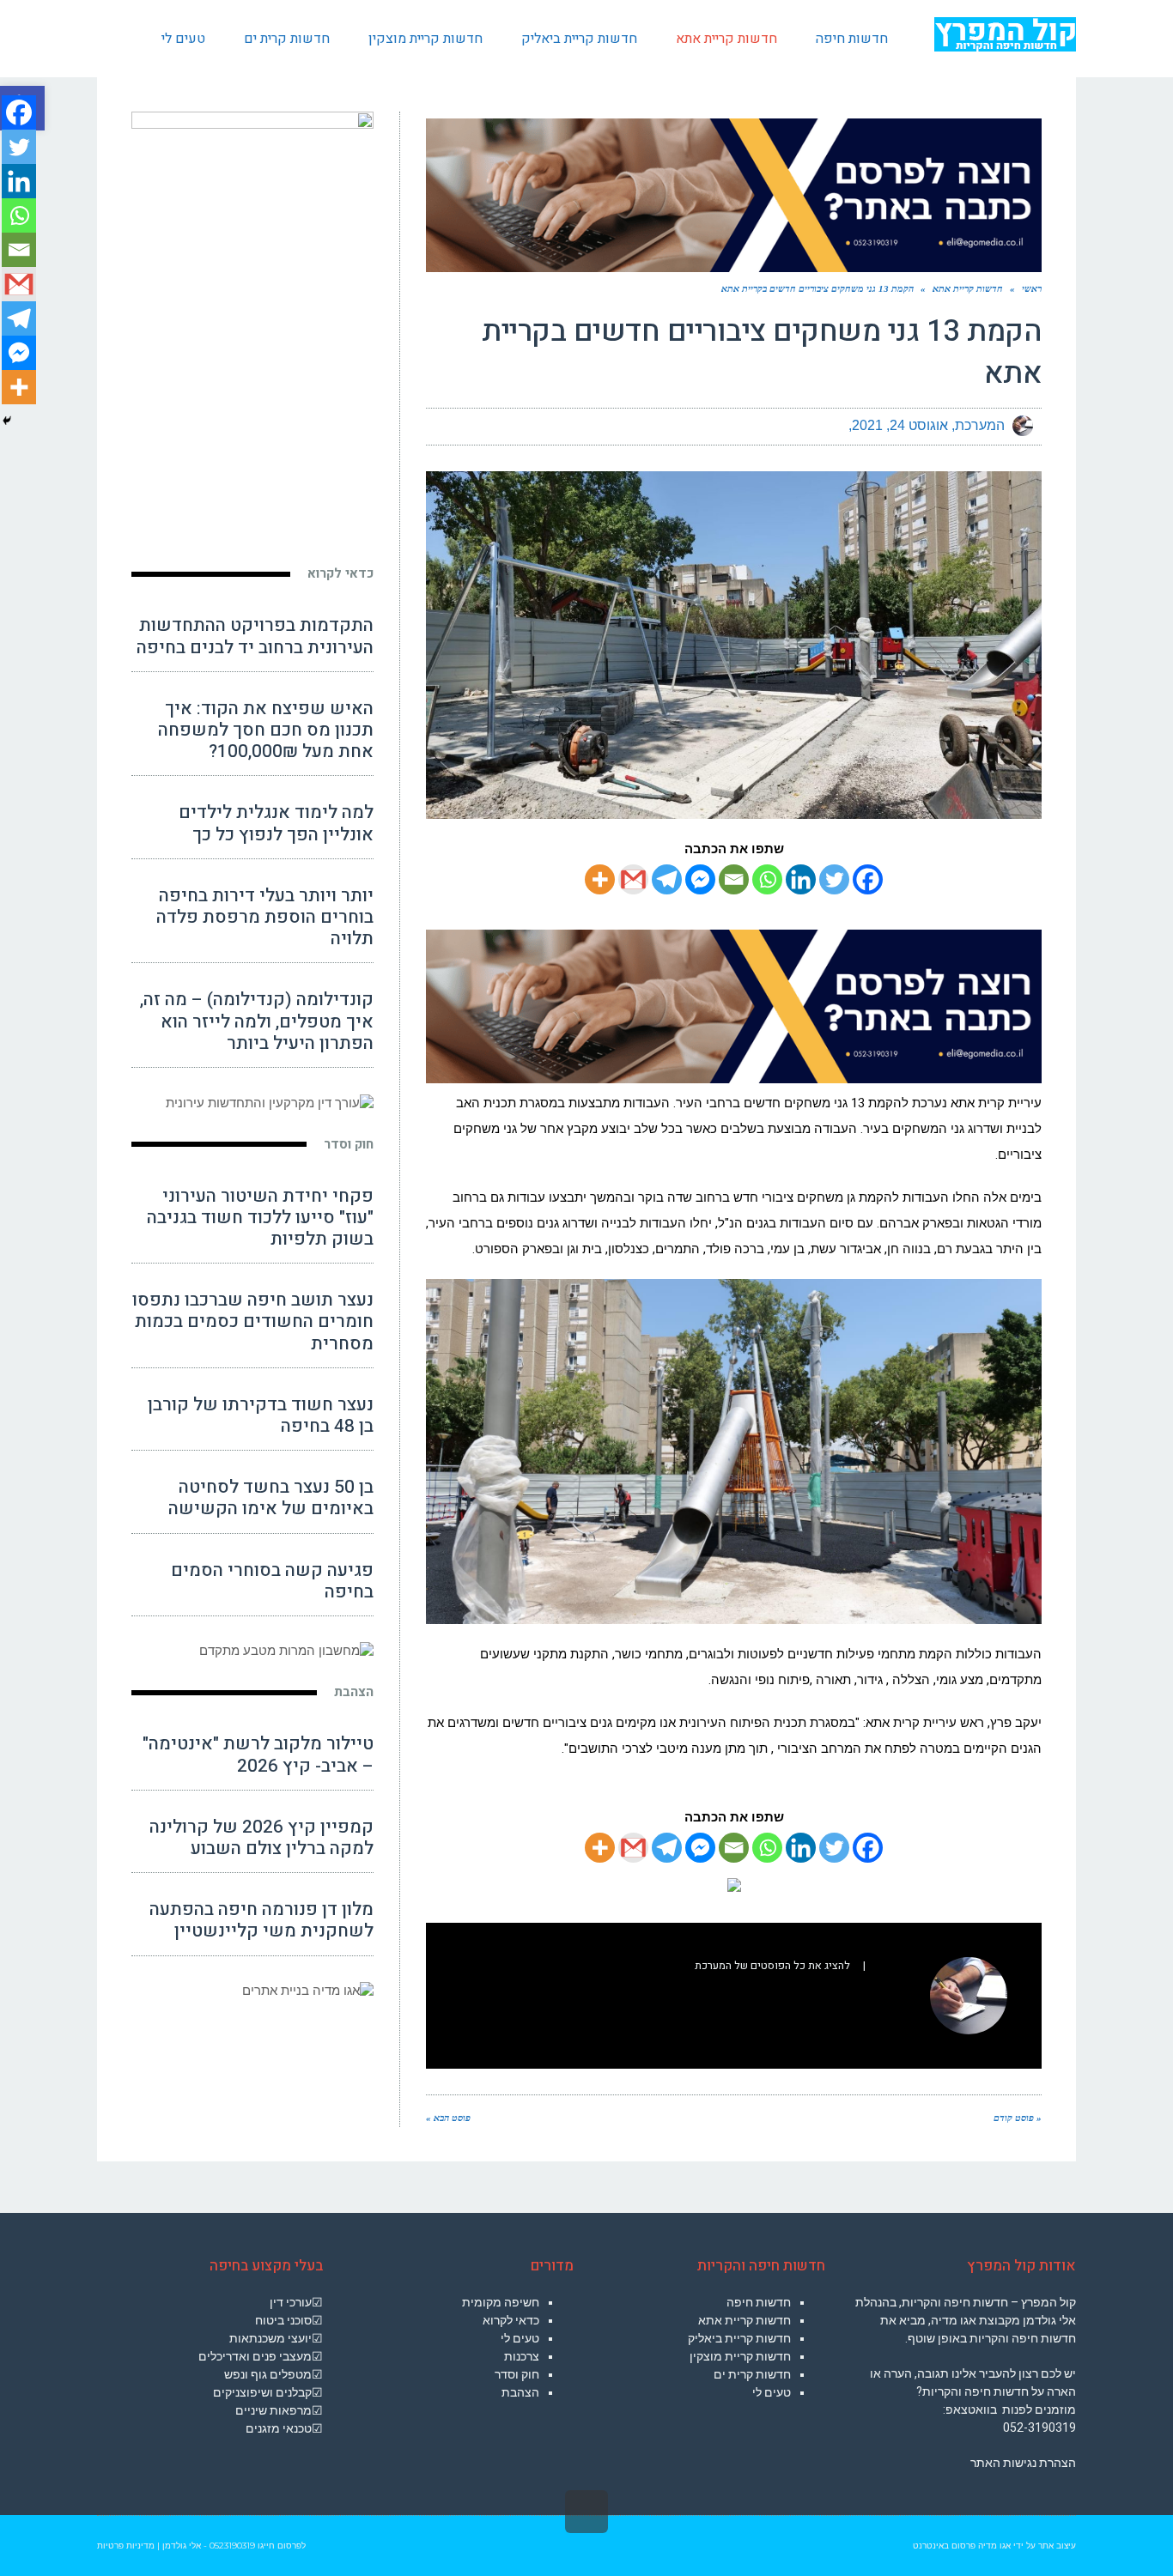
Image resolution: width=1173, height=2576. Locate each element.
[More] (600, 879)
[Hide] (7, 421)
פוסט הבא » (448, 2118)
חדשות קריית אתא (745, 2320)
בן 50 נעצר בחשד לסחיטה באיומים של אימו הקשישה (271, 1498)
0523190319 (232, 2546)
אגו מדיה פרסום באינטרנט (962, 2546)
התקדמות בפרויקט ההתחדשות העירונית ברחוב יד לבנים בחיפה (255, 636)
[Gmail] (633, 879)
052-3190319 (1039, 2428)
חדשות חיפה (759, 2302)
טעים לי (772, 2392)
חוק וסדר (349, 1144)
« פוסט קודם (1018, 2118)
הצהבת (354, 1692)
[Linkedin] (801, 879)
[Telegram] (667, 879)
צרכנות (522, 2356)
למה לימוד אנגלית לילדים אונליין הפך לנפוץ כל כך (276, 823)
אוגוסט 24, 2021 (900, 425)
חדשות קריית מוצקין (740, 2356)
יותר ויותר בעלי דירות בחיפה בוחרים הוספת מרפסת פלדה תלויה (265, 917)
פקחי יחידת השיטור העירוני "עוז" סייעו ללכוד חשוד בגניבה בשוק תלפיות (260, 1218)
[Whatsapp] (767, 879)
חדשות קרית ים (752, 2374)
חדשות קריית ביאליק (739, 2338)
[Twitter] (834, 879)
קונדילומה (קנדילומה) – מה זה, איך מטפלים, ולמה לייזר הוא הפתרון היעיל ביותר (257, 1021)
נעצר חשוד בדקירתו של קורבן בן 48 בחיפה (261, 1415)
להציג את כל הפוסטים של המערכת (772, 1966)
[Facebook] (868, 879)
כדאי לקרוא (340, 573)
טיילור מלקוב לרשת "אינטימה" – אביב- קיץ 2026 (258, 1755)
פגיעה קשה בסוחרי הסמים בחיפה (272, 1581)
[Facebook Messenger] (700, 879)
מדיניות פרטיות (126, 2546)
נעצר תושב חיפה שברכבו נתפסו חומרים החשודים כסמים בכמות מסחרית (253, 1321)
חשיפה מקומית (501, 2302)
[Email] (734, 879)
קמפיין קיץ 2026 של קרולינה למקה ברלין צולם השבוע (261, 1838)
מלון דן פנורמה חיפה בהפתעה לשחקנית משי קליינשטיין (261, 1920)
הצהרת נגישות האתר (1023, 2463)
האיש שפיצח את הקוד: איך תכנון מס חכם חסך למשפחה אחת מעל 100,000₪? (266, 730)
